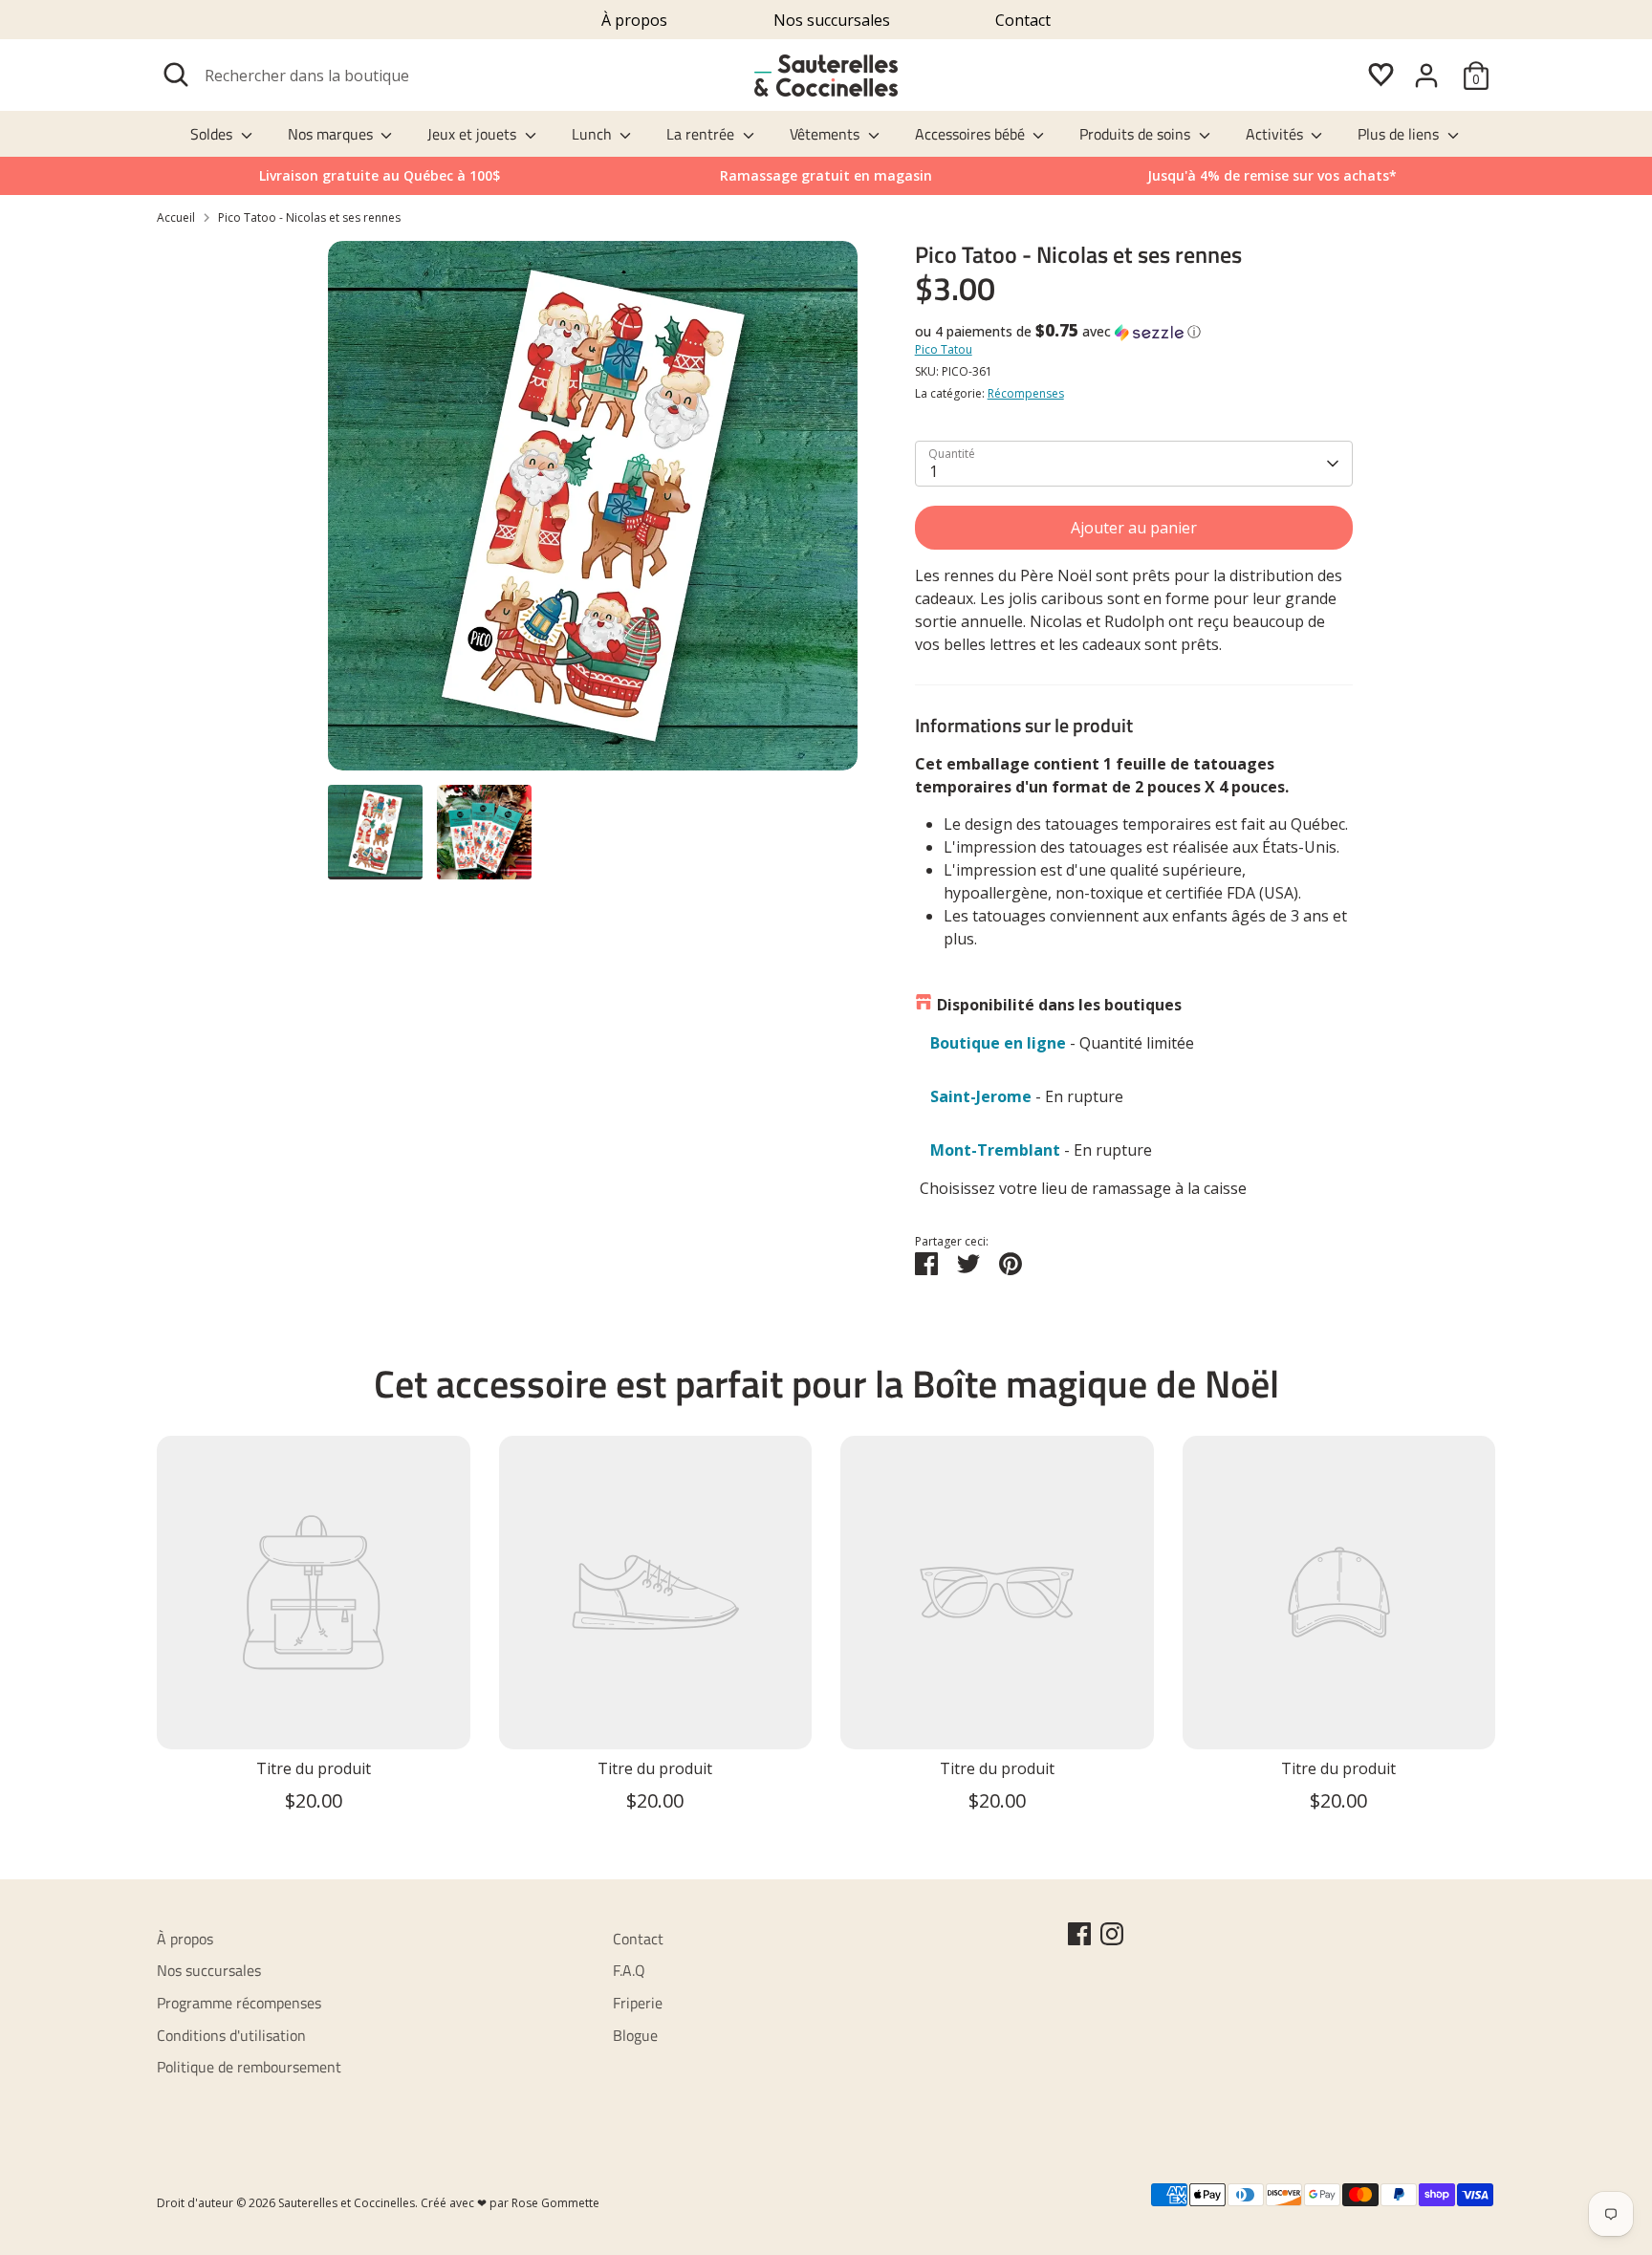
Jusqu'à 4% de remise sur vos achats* (1272, 175)
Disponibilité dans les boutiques (1059, 1005)
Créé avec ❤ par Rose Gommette (510, 2203)
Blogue (635, 2035)
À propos (634, 20)
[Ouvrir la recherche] (176, 75)
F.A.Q (629, 1970)
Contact (1023, 20)
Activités (1276, 134)
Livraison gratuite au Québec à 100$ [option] (380, 175)
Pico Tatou (944, 349)
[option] (1272, 176)
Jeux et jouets (474, 134)
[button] (1134, 332)
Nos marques (332, 134)
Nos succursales (832, 20)
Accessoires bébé (972, 134)
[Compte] (1426, 76)
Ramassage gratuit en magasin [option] (826, 175)
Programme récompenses (239, 2003)
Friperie (638, 2003)
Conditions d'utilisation (231, 2035)
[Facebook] (1079, 1934)
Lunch (594, 134)
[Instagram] (1112, 1934)
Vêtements (826, 134)
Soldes (213, 134)
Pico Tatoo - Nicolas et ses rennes (309, 217)
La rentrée (702, 134)
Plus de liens (1400, 134)
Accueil (176, 217)
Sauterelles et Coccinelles (347, 2203)
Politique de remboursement (249, 2067)
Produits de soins (1137, 134)
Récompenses (1026, 393)
